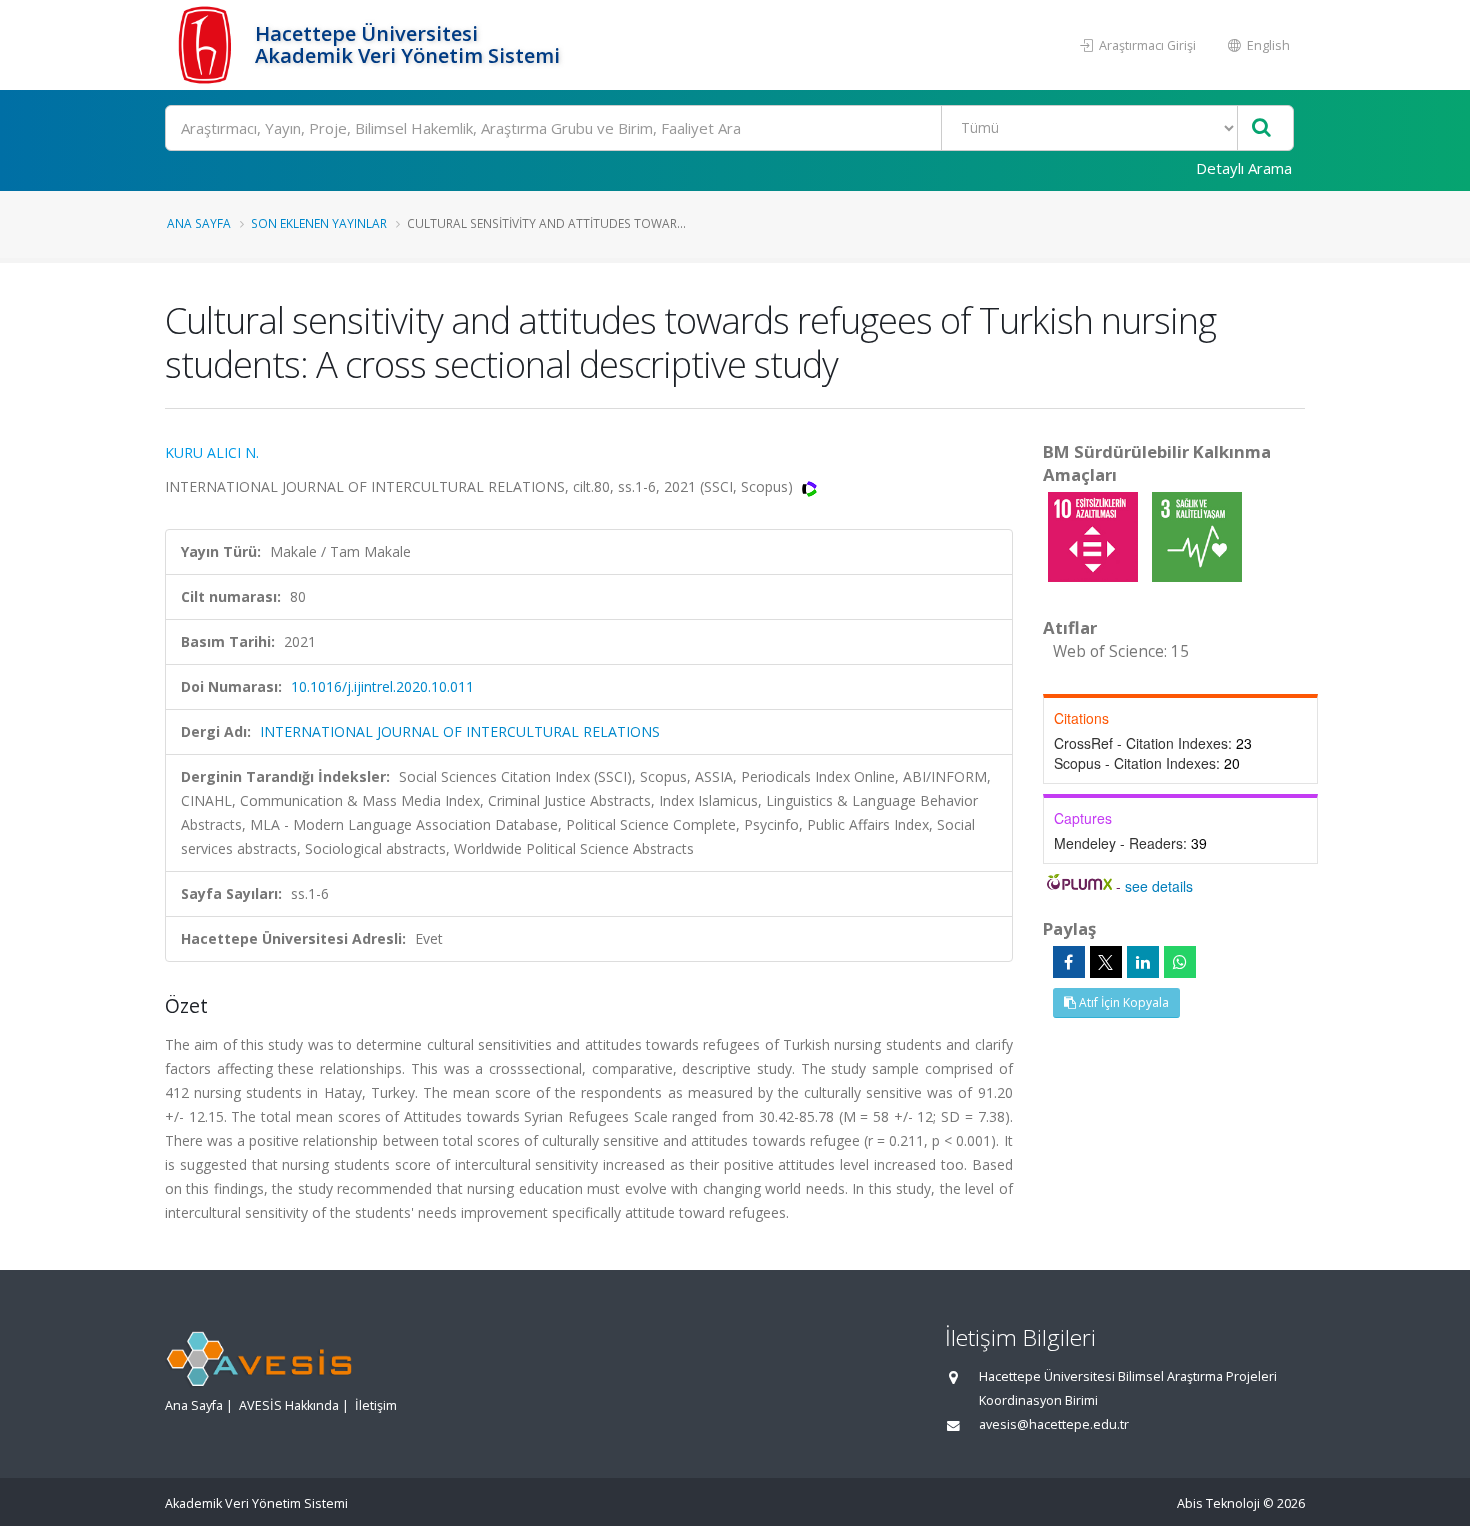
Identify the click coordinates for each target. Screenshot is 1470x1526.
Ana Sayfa (199, 223)
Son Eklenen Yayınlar (319, 223)
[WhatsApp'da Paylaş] (1180, 962)
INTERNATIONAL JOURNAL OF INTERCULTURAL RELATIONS (460, 731)
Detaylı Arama (1244, 168)
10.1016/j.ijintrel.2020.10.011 (382, 686)
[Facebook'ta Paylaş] (1069, 962)
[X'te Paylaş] (1106, 962)
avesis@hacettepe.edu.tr (1054, 1424)
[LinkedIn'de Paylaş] (1143, 962)
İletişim (376, 1405)
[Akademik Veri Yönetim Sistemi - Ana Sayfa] (207, 45)
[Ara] (1261, 128)
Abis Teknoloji (1218, 1503)
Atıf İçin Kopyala (1122, 1002)
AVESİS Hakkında (289, 1405)
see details (1159, 886)
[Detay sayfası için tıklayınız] (1095, 535)
